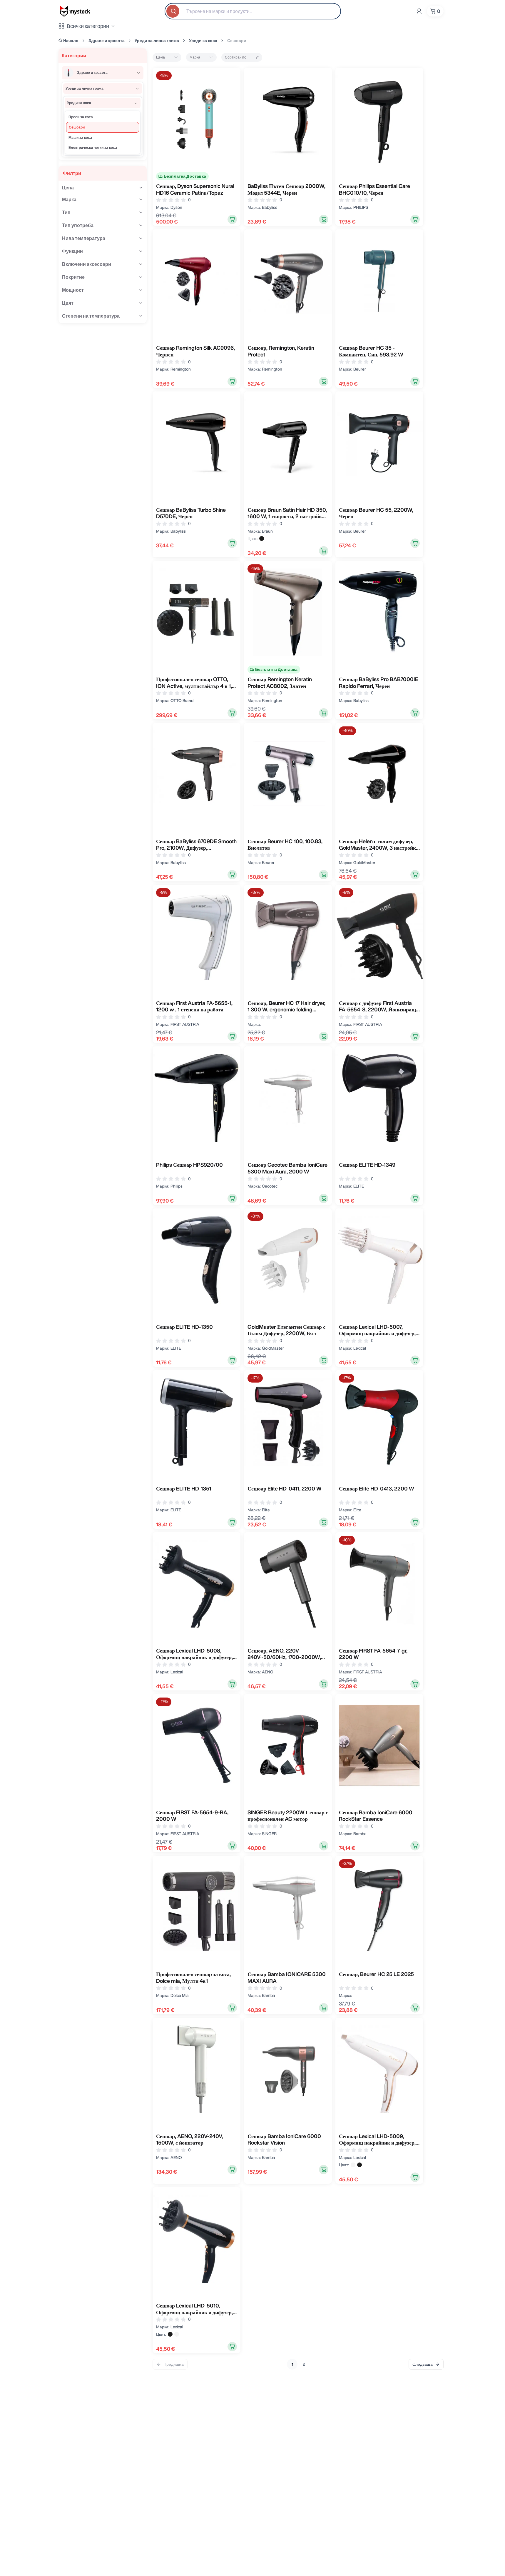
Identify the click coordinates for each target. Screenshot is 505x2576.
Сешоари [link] (237, 41)
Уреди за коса (203, 41)
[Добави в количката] (232, 219)
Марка (195, 57)
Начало (71, 41)
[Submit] (173, 11)
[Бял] (353, 2165)
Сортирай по (236, 57)
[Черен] (262, 538)
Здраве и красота (107, 41)
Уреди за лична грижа (157, 41)
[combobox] (253, 11)
